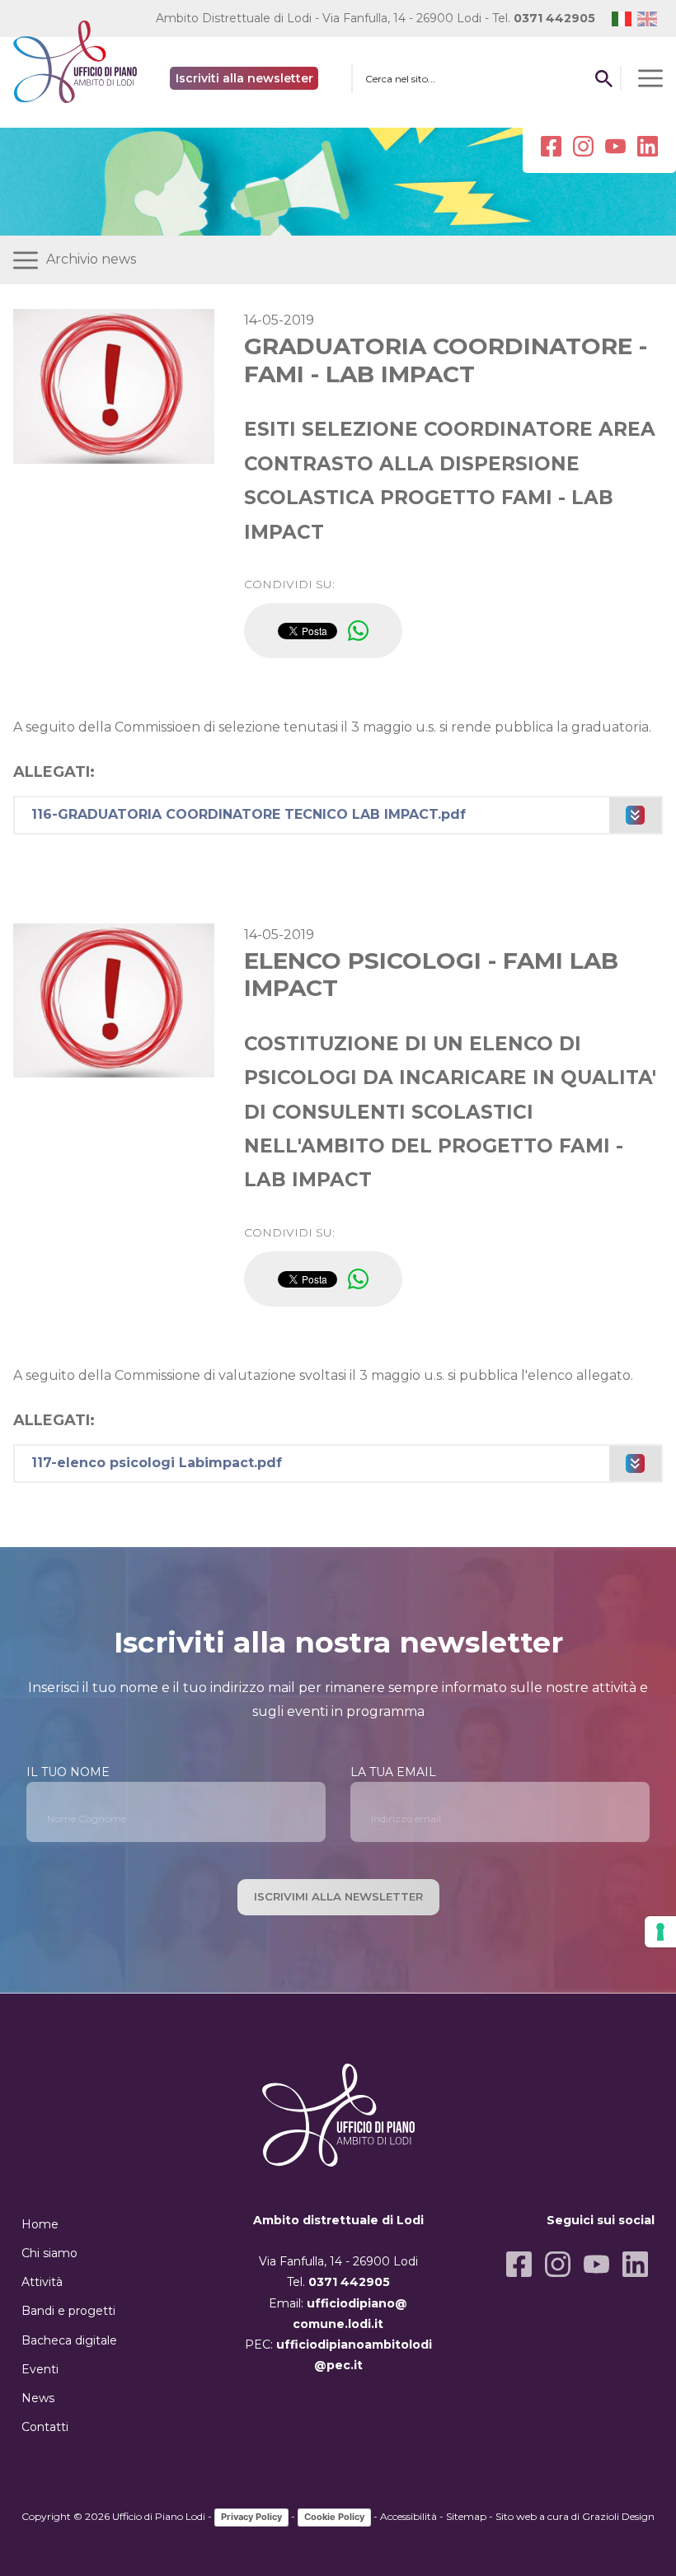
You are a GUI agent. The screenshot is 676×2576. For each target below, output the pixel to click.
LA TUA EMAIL (393, 1772)
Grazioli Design (618, 2516)
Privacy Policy (251, 2517)
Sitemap (466, 2516)
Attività (42, 2282)
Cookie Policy (334, 2517)
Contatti (45, 2427)
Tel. (544, 18)
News (38, 2398)
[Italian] (624, 19)
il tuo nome (68, 1772)
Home (40, 2224)
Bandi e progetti (68, 2311)
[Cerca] (603, 78)
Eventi (40, 2369)
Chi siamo (49, 2253)
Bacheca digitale (69, 2340)
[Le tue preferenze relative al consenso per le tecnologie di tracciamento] (660, 1932)
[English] (650, 19)
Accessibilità (408, 2516)
